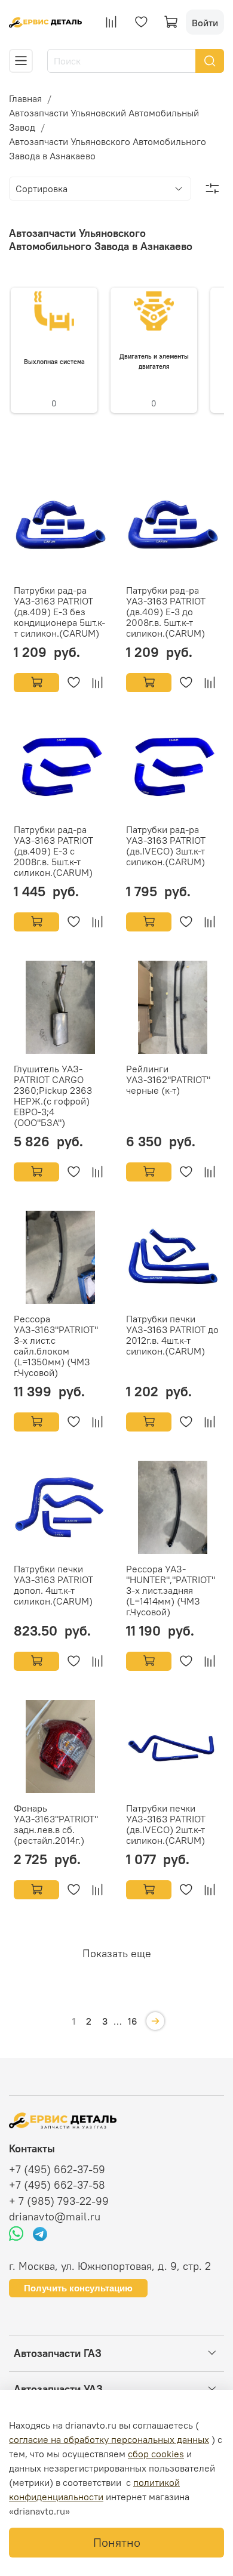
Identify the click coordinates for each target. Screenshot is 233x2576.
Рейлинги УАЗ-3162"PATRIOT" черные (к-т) (168, 1079)
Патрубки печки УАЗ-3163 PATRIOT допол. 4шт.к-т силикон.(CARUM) (53, 1585)
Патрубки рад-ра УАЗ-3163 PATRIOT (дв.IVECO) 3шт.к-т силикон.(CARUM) (166, 846)
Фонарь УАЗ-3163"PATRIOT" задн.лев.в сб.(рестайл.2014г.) (56, 1824)
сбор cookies (156, 2454)
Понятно (117, 2542)
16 (133, 2021)
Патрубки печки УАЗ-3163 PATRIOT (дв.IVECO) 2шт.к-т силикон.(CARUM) (166, 1824)
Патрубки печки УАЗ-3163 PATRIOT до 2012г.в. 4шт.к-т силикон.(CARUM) (172, 1335)
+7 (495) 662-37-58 (57, 2185)
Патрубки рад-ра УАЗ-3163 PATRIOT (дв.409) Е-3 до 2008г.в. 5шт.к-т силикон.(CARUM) (166, 612)
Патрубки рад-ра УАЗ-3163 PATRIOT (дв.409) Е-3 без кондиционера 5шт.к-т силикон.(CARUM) (59, 612)
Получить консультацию (78, 2288)
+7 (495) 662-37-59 (57, 2170)
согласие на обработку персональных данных (109, 2439)
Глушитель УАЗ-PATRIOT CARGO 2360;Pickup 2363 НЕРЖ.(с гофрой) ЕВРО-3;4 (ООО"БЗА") (53, 1096)
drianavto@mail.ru (55, 2217)
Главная (25, 98)
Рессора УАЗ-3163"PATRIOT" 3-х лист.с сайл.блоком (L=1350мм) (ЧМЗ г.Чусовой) (56, 1346)
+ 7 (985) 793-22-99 (59, 2201)
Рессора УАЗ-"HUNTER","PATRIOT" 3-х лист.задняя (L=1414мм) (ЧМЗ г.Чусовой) (171, 1590)
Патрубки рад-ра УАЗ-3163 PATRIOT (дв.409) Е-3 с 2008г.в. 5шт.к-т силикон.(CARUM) (53, 851)
